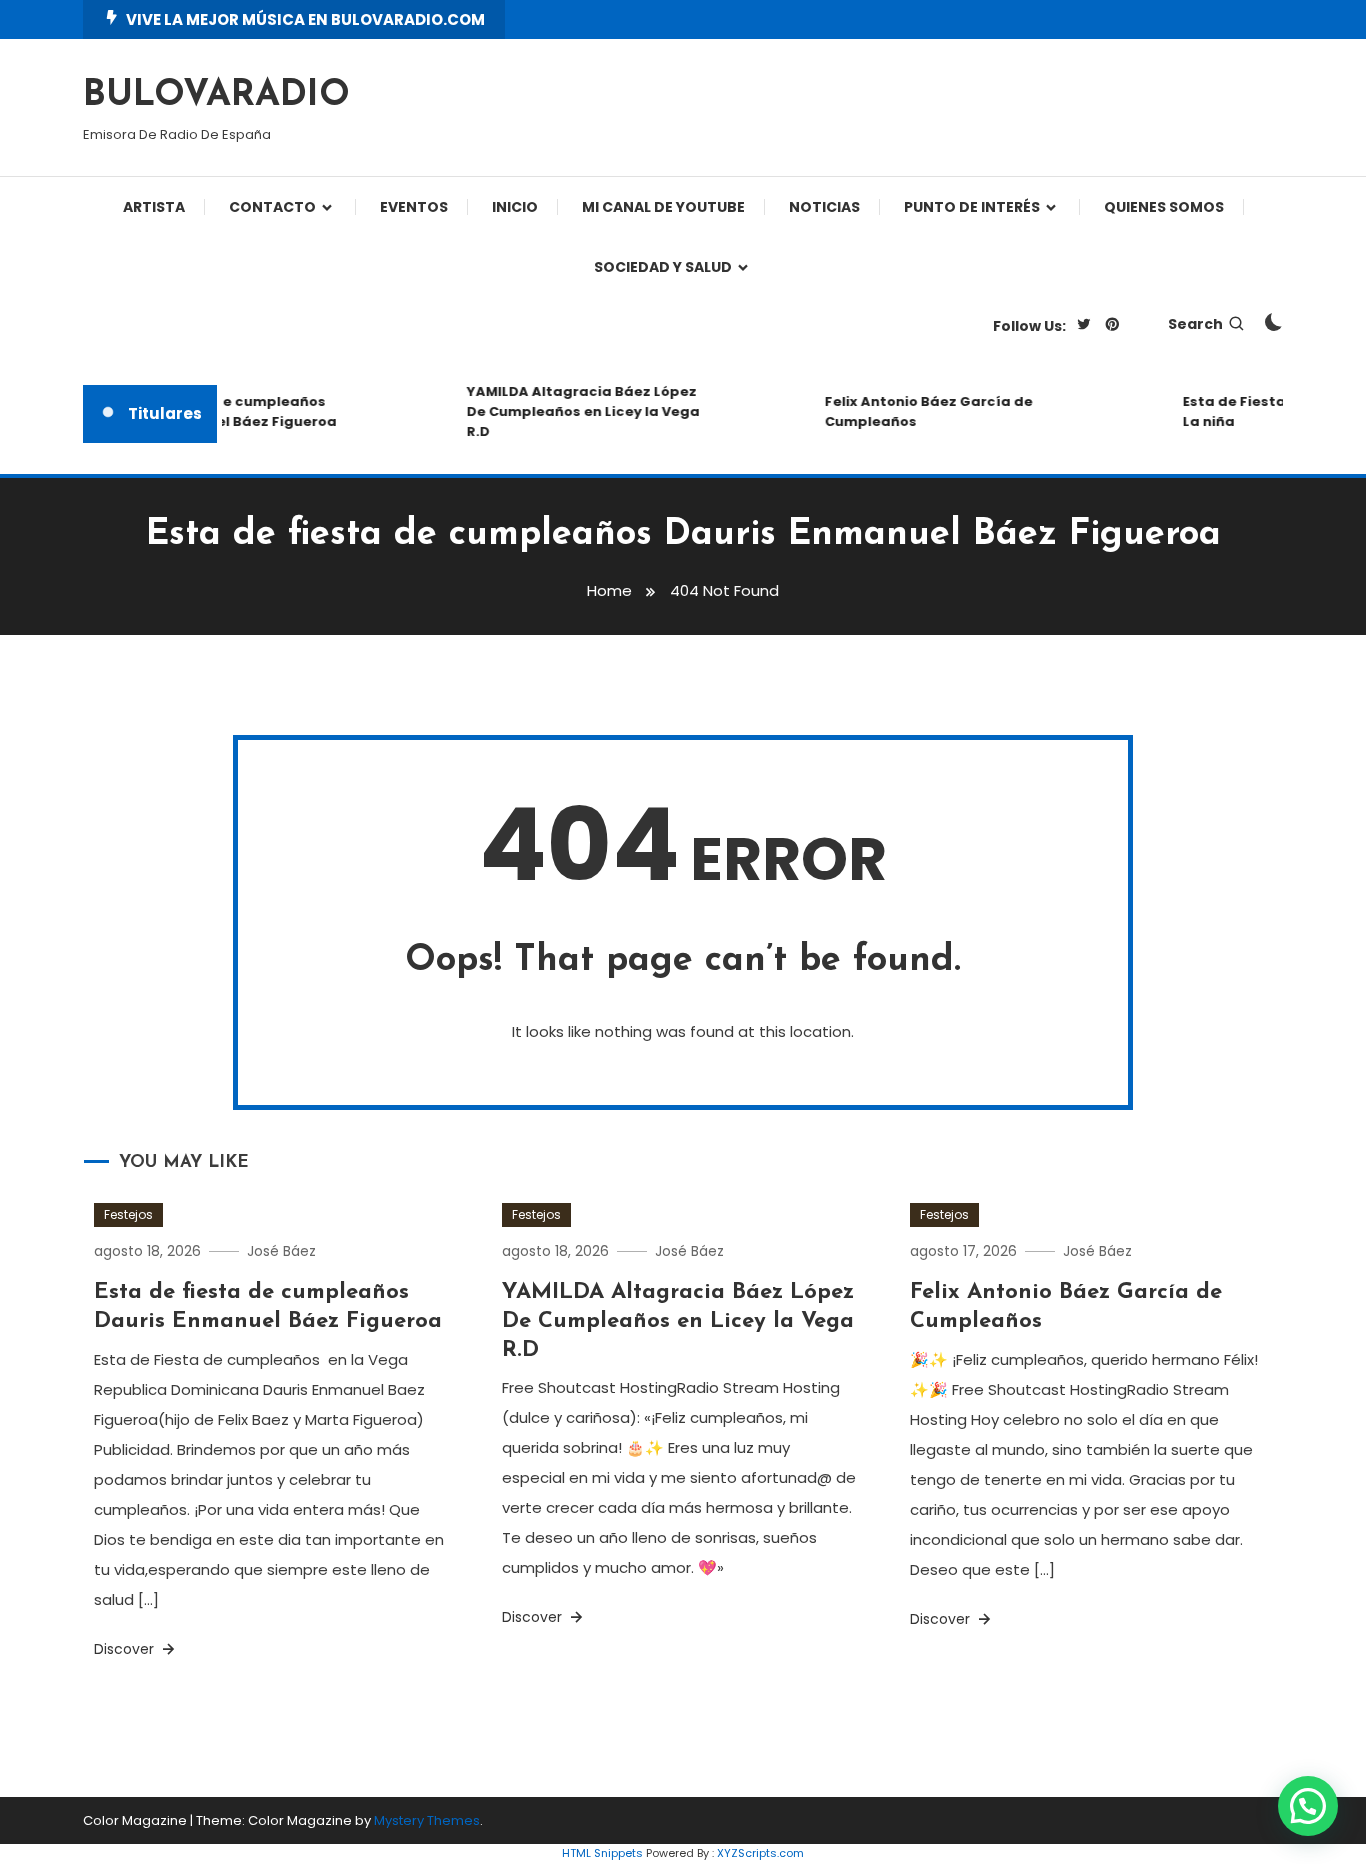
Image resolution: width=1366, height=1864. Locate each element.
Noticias (824, 207)
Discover (126, 1649)
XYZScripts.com (760, 1853)
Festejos (128, 1214)
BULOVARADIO (216, 96)
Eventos (414, 207)
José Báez (281, 1251)
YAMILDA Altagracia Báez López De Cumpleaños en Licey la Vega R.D (573, 411)
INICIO (515, 207)
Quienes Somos (1164, 207)
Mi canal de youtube (663, 207)
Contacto (272, 207)
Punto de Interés (972, 207)
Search (1195, 324)
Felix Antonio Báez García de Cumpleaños (919, 411)
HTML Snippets (602, 1853)
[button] (1308, 1806)
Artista (154, 207)
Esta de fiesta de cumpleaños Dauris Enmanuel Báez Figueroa (213, 411)
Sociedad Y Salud (663, 267)
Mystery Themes (427, 1820)
